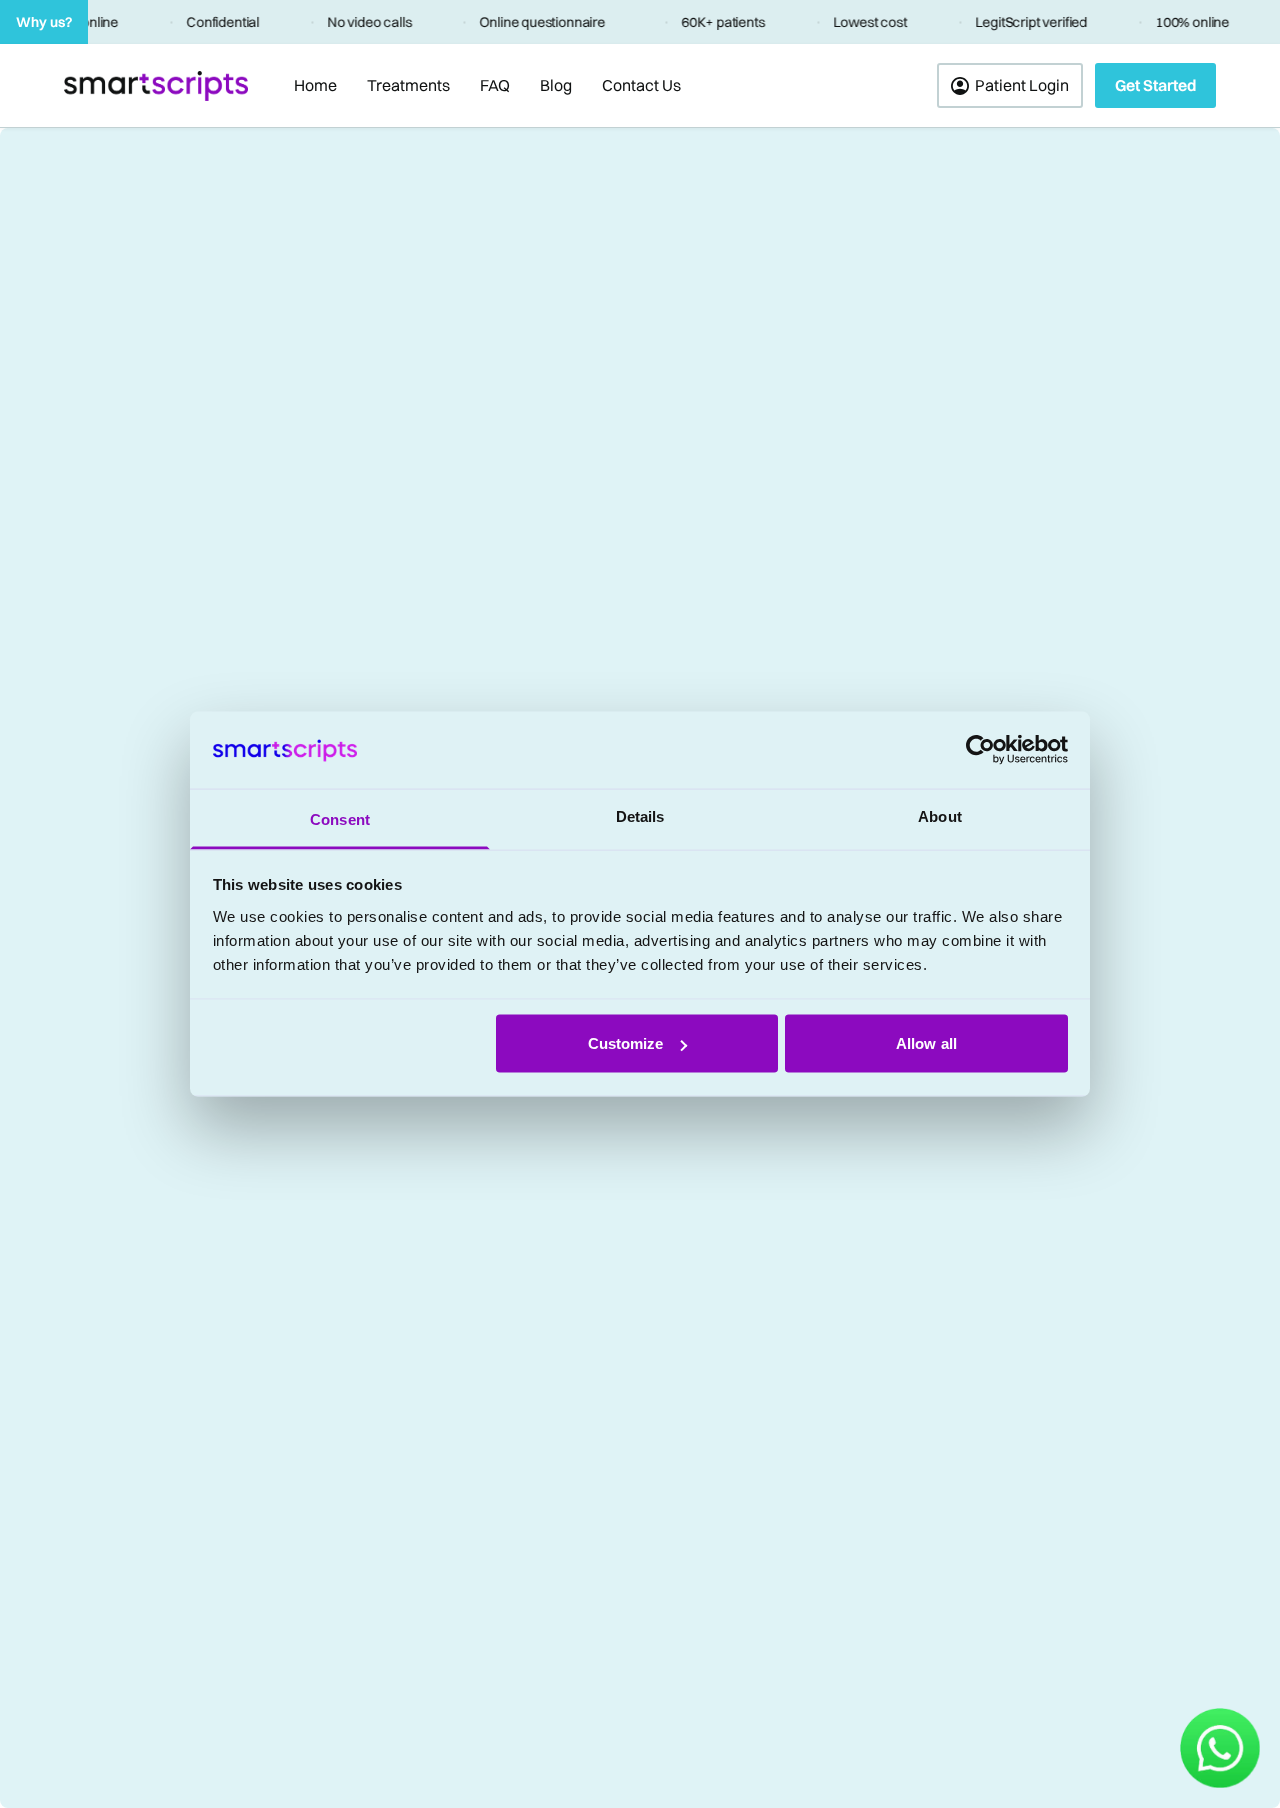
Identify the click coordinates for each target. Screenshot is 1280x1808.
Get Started (1155, 85)
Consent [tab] (340, 818)
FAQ (495, 85)
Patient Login (1022, 85)
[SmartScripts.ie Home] (156, 86)
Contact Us (641, 85)
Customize (626, 1043)
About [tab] (940, 815)
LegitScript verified (1024, 22)
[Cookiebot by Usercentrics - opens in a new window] (980, 750)
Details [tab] (640, 815)
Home (315, 85)
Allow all (926, 1043)
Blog (556, 85)
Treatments (408, 85)
